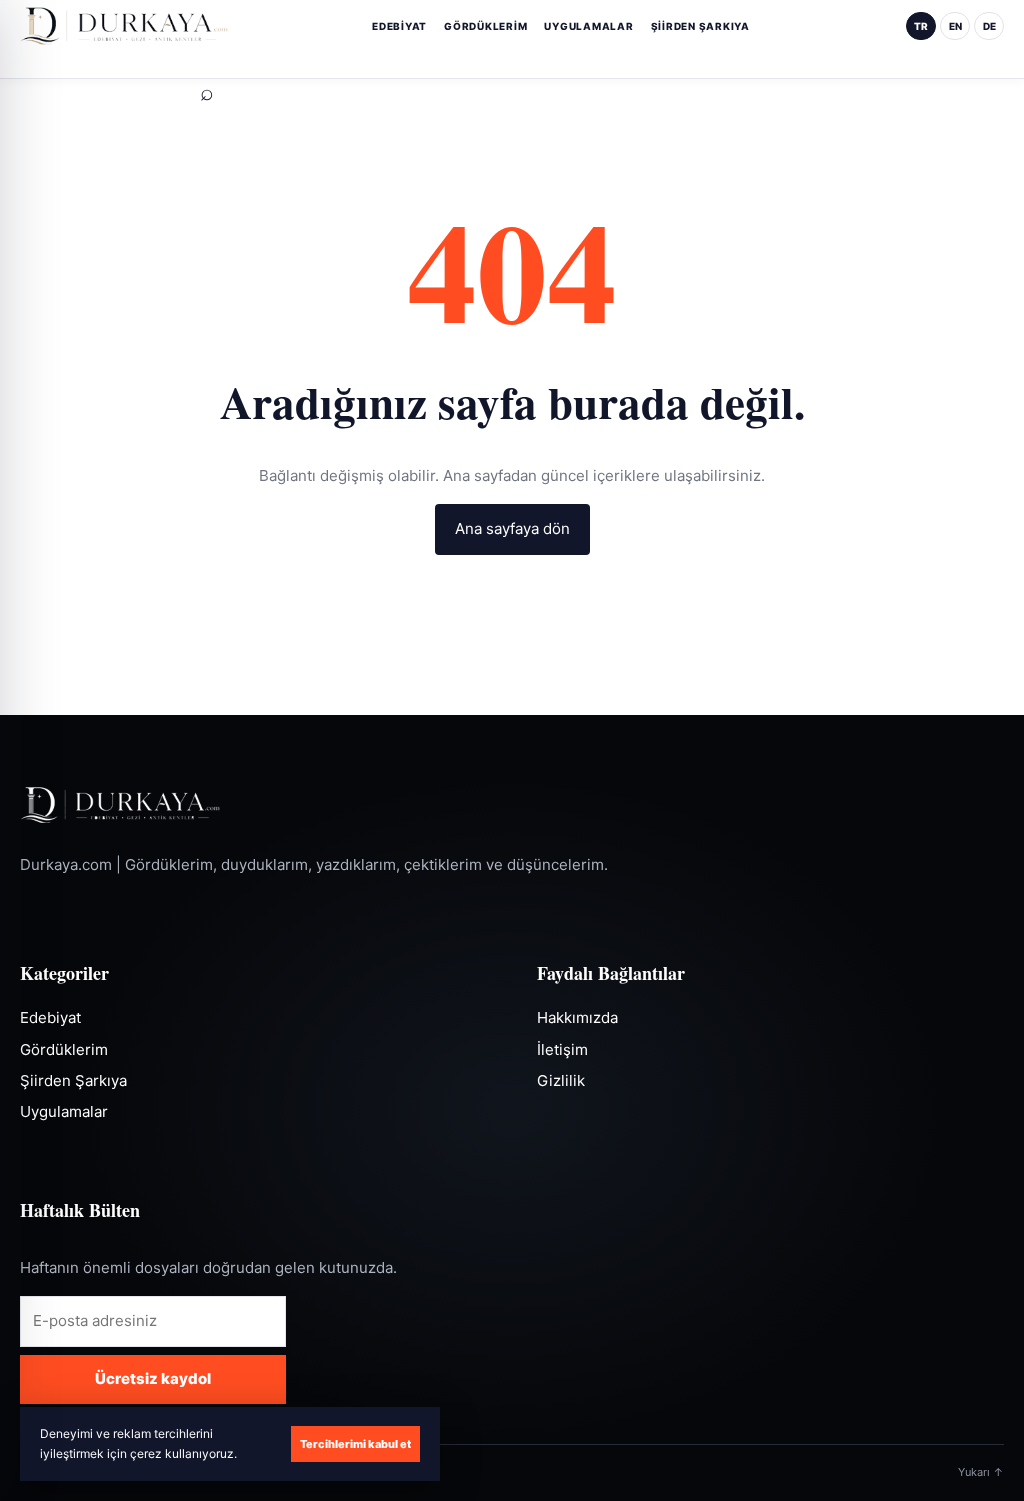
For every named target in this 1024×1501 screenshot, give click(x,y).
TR (921, 26)
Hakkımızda (577, 1017)
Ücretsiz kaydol (153, 1378)
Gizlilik (561, 1080)
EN (955, 26)
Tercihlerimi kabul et (355, 1444)
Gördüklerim (485, 26)
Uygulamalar (588, 26)
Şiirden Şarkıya (700, 26)
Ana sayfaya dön (512, 528)
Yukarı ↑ (981, 1472)
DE (989, 26)
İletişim (562, 1049)
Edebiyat (399, 26)
